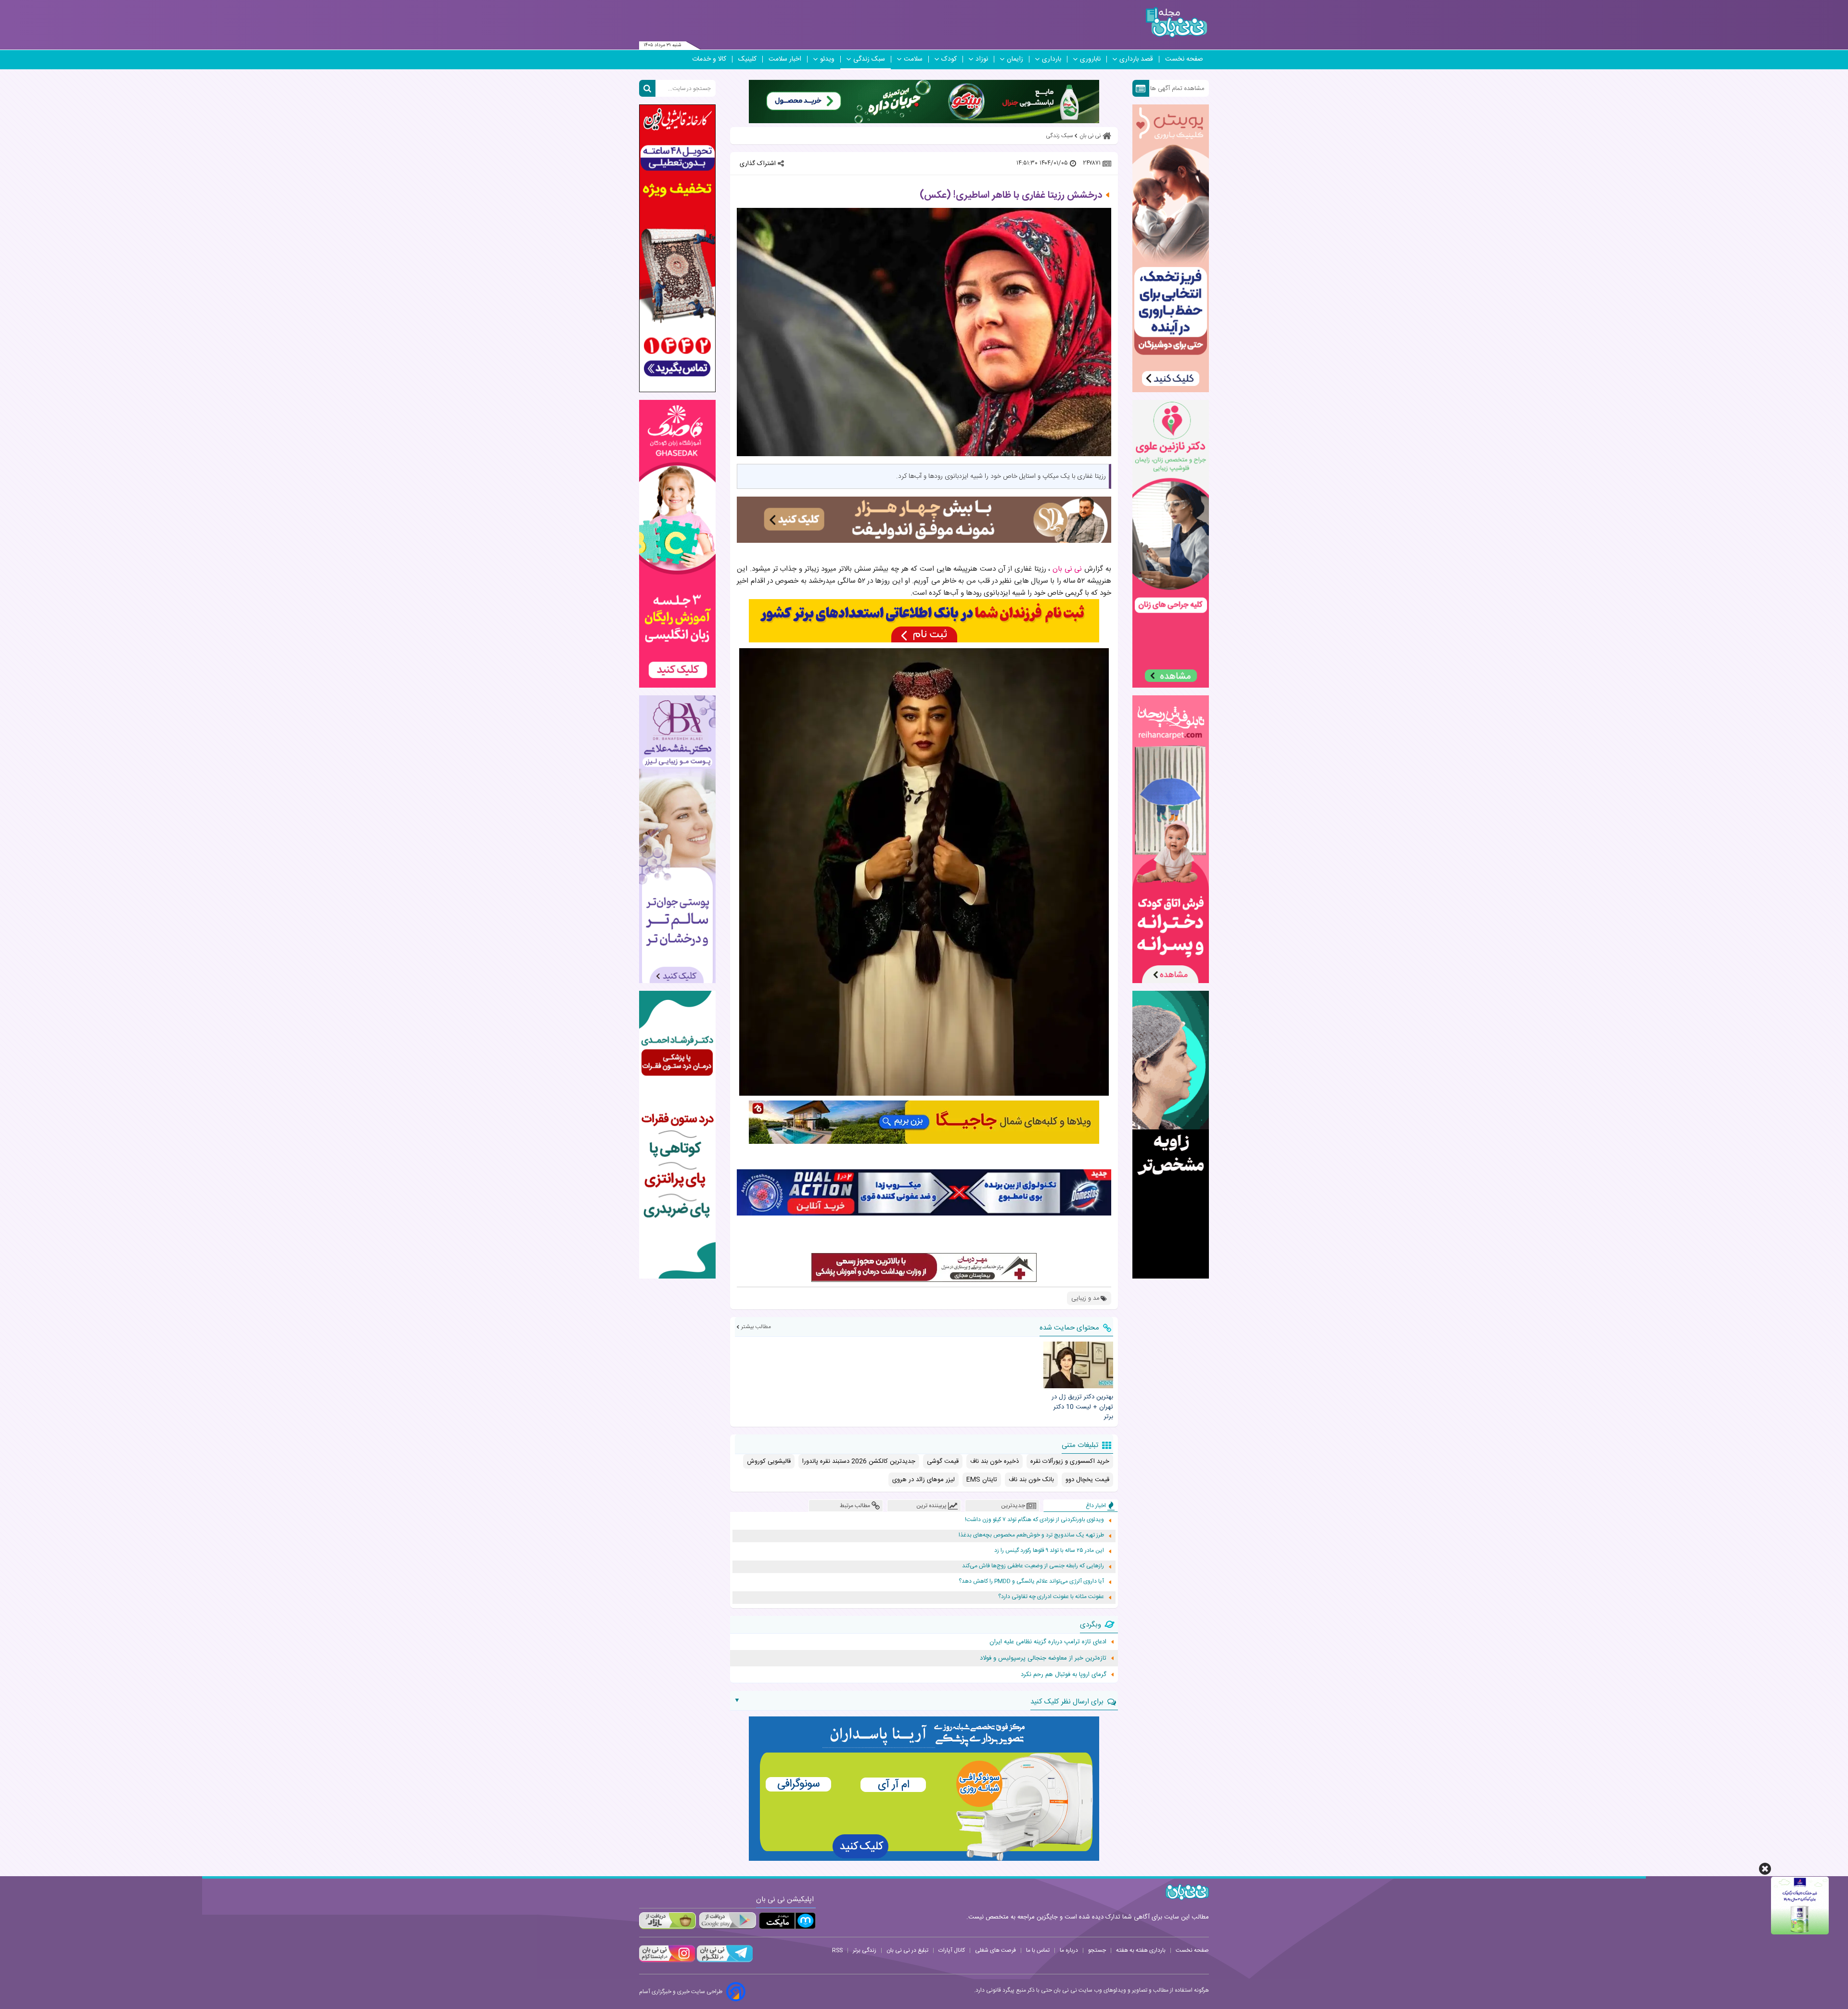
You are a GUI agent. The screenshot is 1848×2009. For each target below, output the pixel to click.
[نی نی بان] (1176, 22)
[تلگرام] (724, 1961)
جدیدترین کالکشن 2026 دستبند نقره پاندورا (859, 1461)
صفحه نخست (1184, 59)
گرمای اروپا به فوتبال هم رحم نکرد (1064, 1675)
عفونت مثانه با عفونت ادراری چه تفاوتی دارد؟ (1051, 1597)
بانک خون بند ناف (1031, 1480)
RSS (837, 1950)
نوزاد (982, 59)
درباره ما (1069, 1950)
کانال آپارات (952, 1950)
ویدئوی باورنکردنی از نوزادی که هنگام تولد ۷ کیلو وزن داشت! (1034, 1520)
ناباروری (1090, 59)
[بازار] (667, 1921)
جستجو (1097, 1950)
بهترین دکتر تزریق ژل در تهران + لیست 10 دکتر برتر (1082, 1407)
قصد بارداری (1136, 59)
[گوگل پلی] (727, 1921)
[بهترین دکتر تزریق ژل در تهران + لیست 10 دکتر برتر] (1078, 1365)
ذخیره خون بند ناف (995, 1461)
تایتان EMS (982, 1480)
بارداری (1052, 59)
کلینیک (747, 59)
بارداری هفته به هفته (1141, 1950)
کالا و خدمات (709, 59)
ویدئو (827, 59)
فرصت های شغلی (995, 1950)
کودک (949, 59)
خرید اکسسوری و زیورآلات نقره (1070, 1461)
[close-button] (1765, 1869)
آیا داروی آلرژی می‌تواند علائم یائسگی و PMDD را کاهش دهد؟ (1031, 1581)
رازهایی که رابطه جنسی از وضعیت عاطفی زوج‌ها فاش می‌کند (1033, 1566)
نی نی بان (1067, 569)
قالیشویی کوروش (769, 1461)
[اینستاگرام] (667, 1961)
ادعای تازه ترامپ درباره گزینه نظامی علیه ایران (1048, 1642)
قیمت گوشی (943, 1461)
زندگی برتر (865, 1950)
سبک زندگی (869, 59)
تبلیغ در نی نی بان (907, 1950)
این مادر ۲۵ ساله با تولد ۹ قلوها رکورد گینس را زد (1049, 1551)
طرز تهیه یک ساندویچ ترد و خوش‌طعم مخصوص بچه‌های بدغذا (1031, 1535)
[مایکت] (787, 1921)
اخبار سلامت (785, 59)
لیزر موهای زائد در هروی (924, 1480)
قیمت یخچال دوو (1087, 1480)
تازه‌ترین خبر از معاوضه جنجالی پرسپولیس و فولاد (1043, 1658)
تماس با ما (1038, 1950)
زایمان (1015, 59)
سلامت (913, 59)
